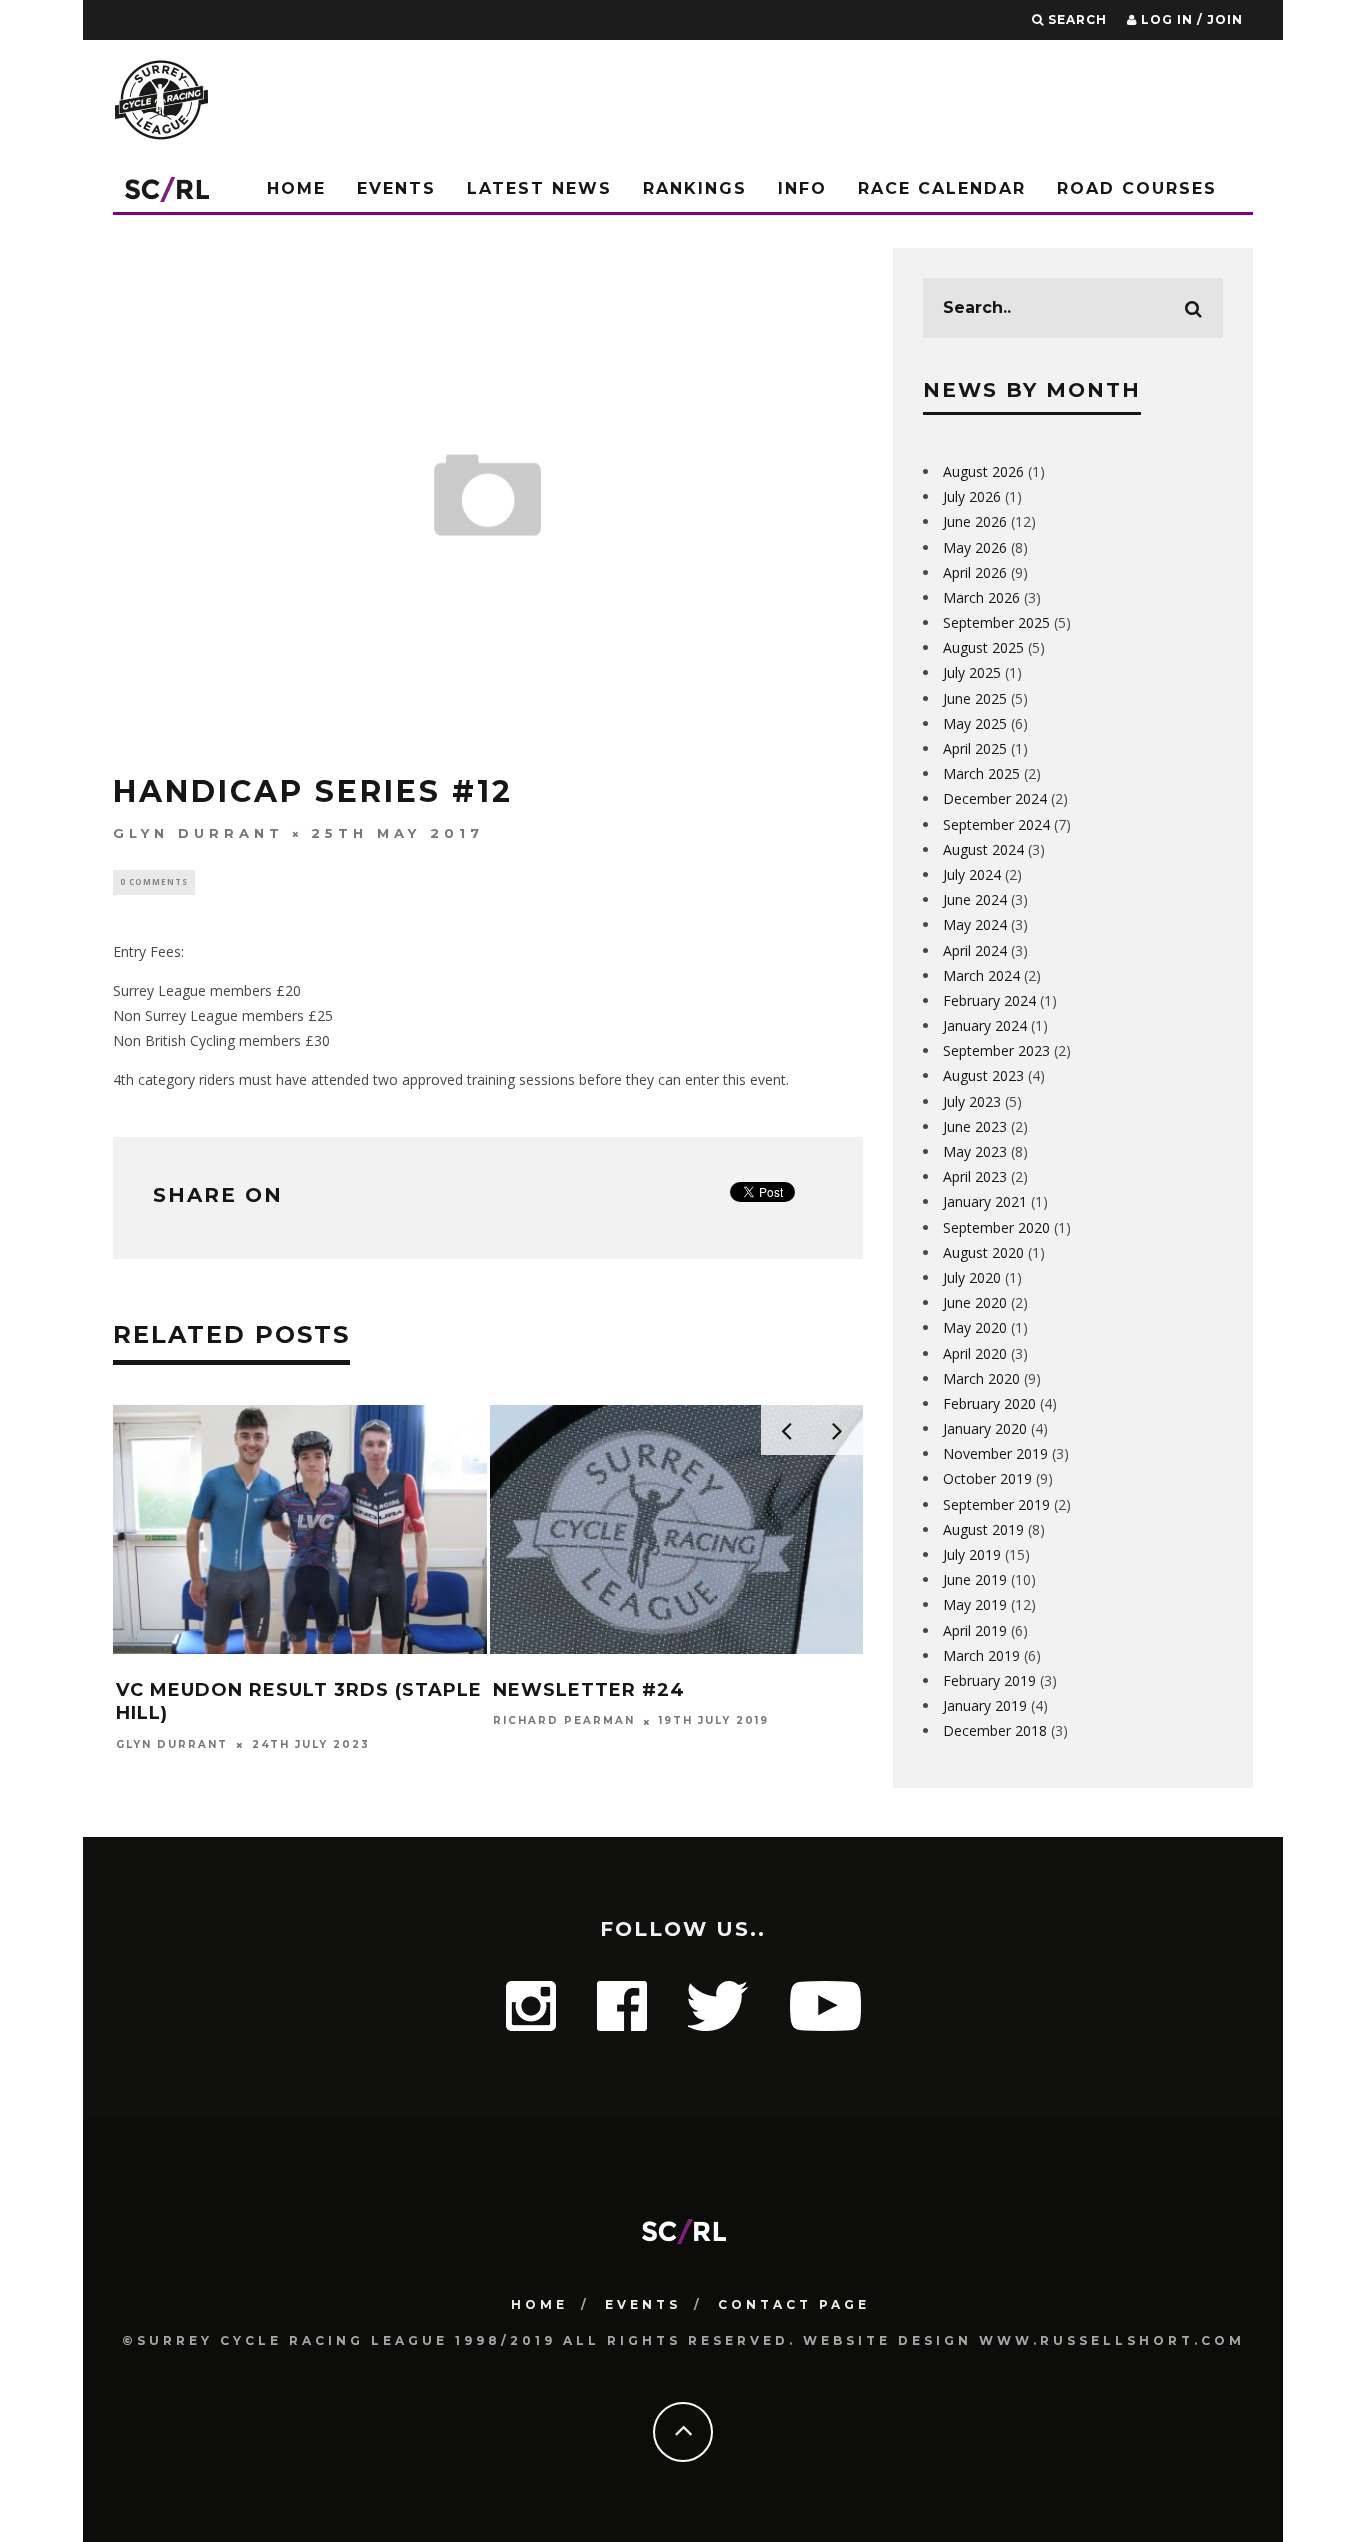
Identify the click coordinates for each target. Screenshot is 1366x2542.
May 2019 (975, 1604)
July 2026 (972, 496)
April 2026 (975, 572)
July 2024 (972, 874)
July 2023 (972, 1101)
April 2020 (975, 1353)
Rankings (695, 188)
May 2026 (975, 547)
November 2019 (995, 1453)
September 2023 (996, 1050)
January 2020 (985, 1428)
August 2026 (983, 471)
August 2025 (983, 647)
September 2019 (996, 1504)
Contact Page (794, 2304)
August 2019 (983, 1529)
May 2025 (975, 723)
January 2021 (985, 1201)
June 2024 (975, 899)
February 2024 (989, 1000)
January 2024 (985, 1025)
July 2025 (972, 672)
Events (396, 188)
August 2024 (983, 849)
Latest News (539, 188)
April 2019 (975, 1630)
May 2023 (975, 1151)
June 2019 (975, 1579)
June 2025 (975, 698)
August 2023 (983, 1075)
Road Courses (1137, 188)
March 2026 (981, 597)
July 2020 (972, 1277)
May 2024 (975, 924)
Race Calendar (942, 188)
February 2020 (989, 1403)
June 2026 (975, 521)
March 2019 (981, 1655)
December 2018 (995, 1730)
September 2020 (996, 1227)
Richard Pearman (564, 1721)
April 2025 (975, 748)
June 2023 (975, 1126)
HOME (539, 2304)
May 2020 (975, 1327)
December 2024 (995, 798)
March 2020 (981, 1378)
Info (802, 188)
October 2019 (987, 1478)
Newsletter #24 (589, 1690)
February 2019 (989, 1680)
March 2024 (981, 975)
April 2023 (975, 1176)
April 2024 (975, 950)
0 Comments (154, 881)
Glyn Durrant (198, 833)
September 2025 (996, 622)
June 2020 (975, 1302)
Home (296, 188)
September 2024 (996, 824)
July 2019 (972, 1554)
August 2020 (983, 1252)
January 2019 (985, 1705)
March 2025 (981, 773)
